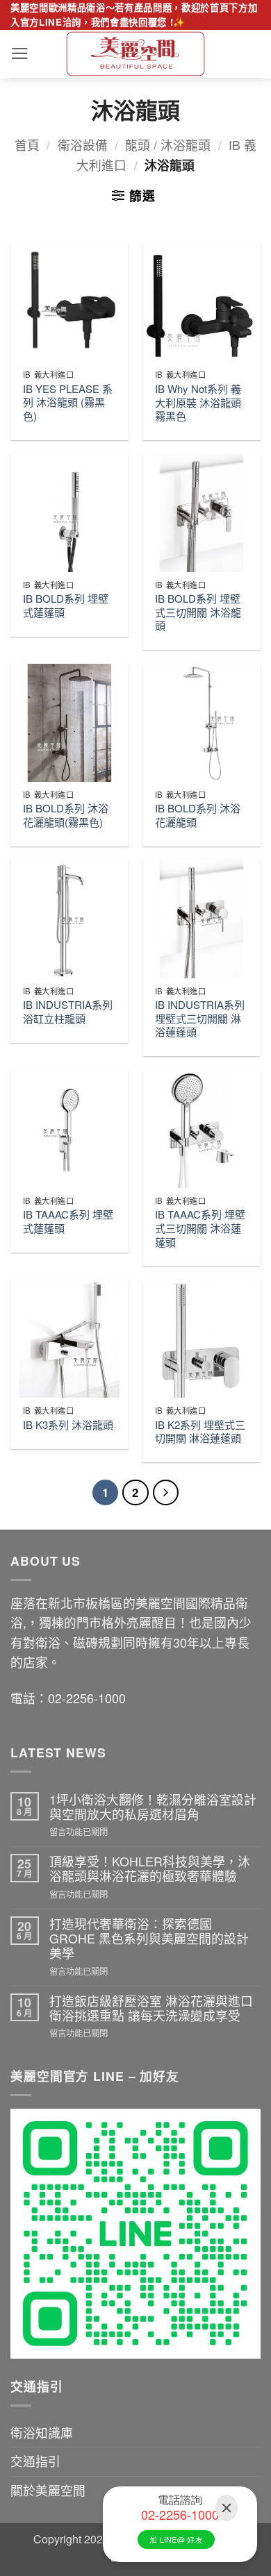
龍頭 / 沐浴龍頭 (168, 145)
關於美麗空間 (48, 2490)
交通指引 (35, 2461)
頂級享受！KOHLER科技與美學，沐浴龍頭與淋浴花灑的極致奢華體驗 (150, 1869)
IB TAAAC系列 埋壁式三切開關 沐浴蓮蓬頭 (200, 1228)
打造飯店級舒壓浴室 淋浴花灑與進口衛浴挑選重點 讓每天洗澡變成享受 (151, 2008)
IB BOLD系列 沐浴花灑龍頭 (198, 815)
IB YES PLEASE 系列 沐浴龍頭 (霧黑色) (68, 402)
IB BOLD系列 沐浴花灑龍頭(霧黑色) (66, 815)
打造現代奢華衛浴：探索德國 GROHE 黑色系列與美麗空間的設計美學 (149, 1939)
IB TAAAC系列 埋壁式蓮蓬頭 (68, 1221)
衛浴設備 (83, 145)
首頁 (27, 145)
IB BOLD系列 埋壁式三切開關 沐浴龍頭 (198, 612)
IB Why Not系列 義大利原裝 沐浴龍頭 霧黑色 (198, 402)
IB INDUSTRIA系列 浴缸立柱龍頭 (68, 1011)
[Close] (227, 2508)
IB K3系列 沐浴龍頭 (68, 1425)
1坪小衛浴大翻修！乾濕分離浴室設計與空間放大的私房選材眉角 (153, 1807)
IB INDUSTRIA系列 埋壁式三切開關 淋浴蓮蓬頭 (200, 1018)
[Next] (166, 1492)
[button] (20, 53)
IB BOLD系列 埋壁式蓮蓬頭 (66, 605)
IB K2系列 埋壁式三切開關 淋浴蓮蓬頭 (200, 1431)
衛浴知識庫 (42, 2433)
